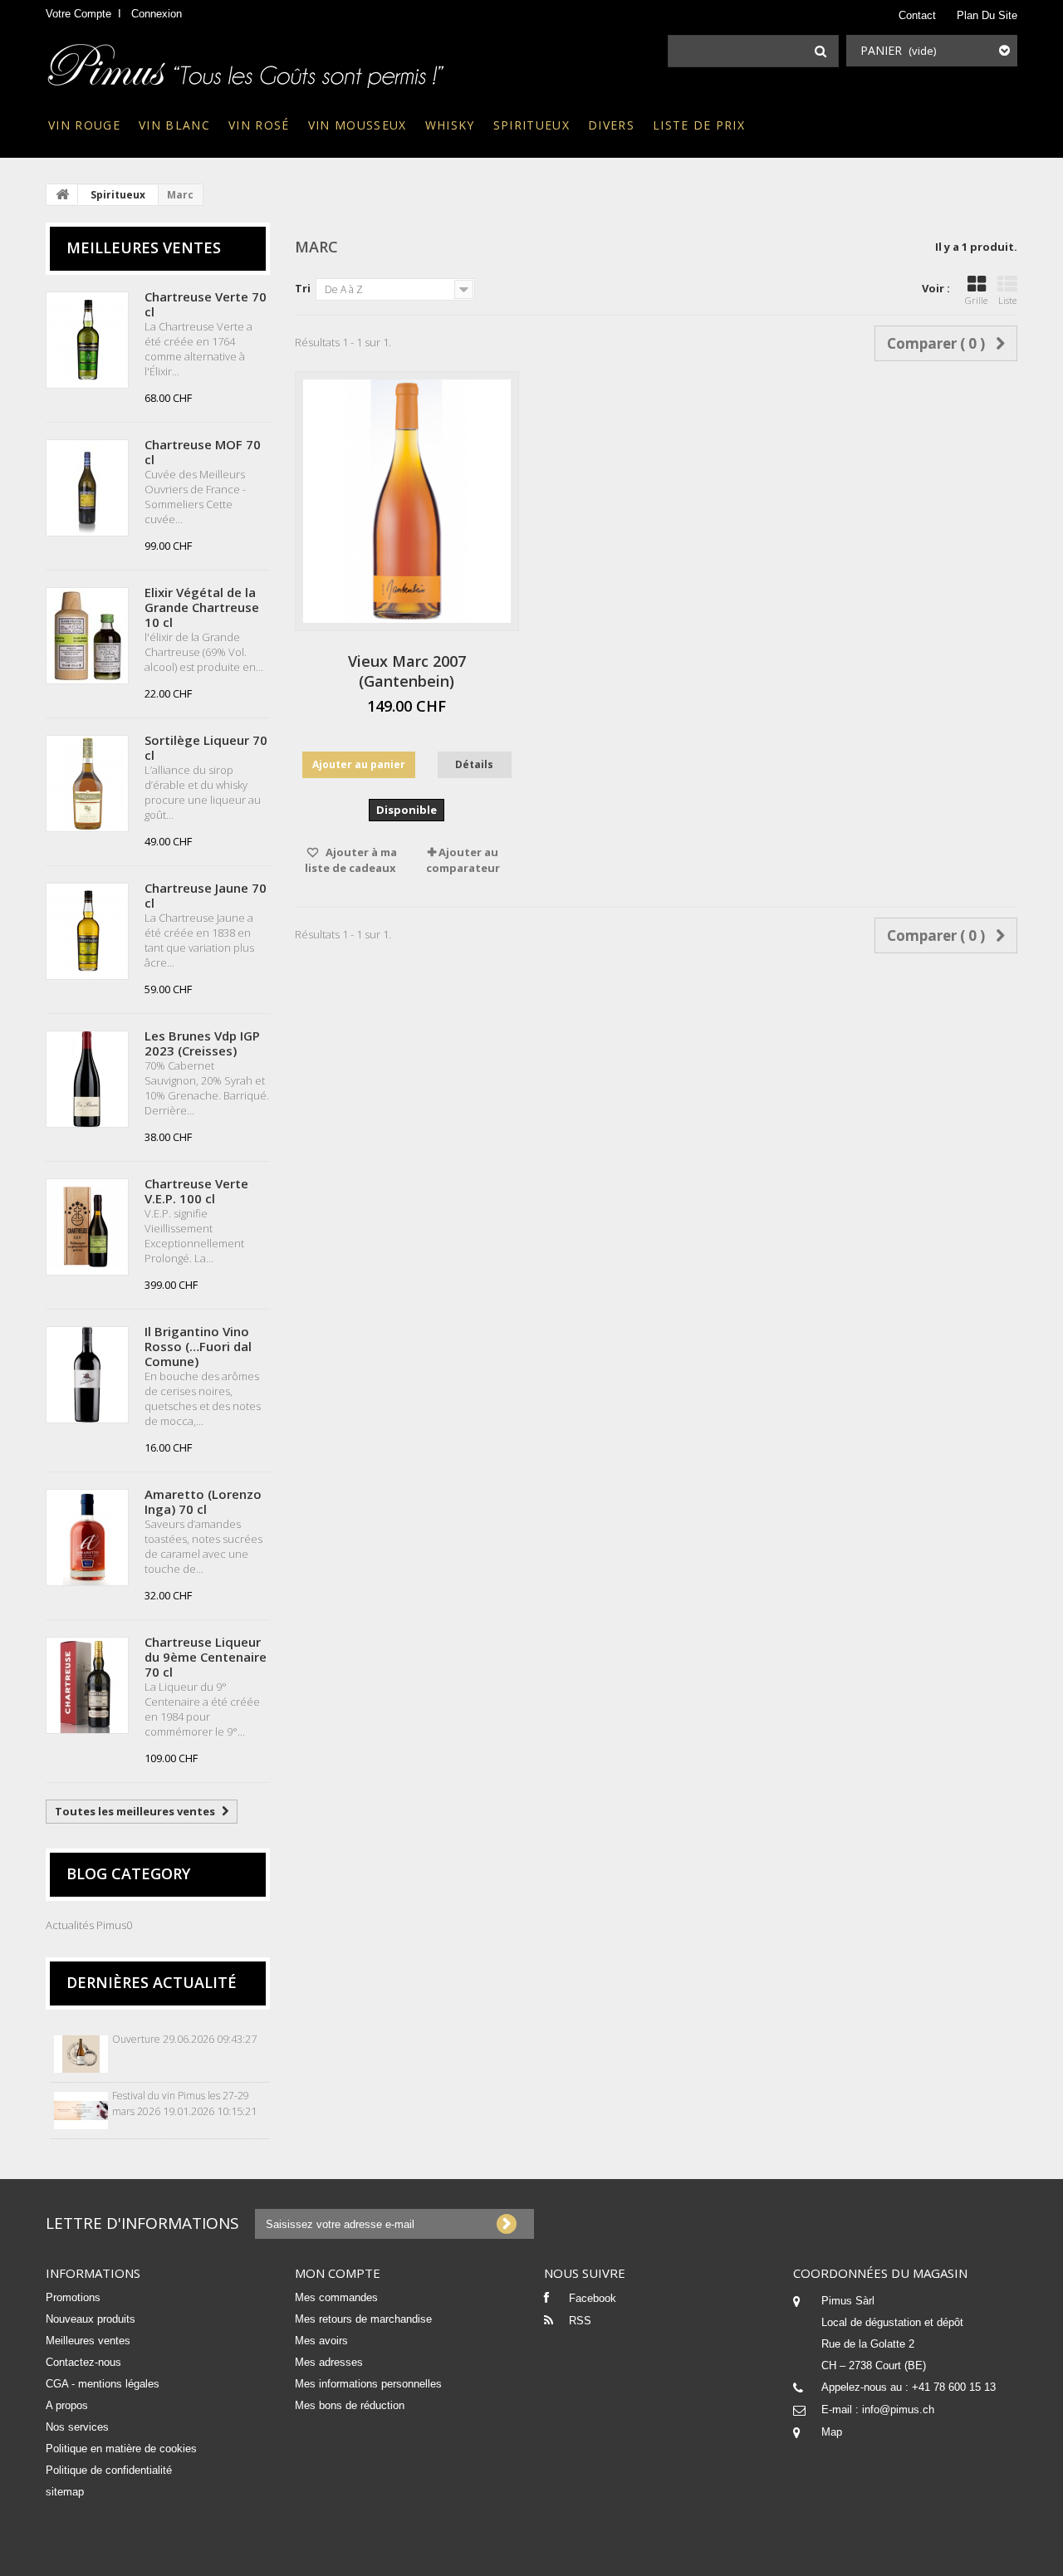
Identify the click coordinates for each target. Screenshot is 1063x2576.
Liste (1007, 300)
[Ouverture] (81, 2054)
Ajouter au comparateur (463, 860)
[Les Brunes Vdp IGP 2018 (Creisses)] (87, 1079)
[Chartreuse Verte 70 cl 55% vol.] (87, 340)
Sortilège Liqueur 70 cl (206, 747)
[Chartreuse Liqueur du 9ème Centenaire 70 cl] (87, 1685)
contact (917, 15)
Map (832, 2432)
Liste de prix (699, 125)
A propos (67, 2405)
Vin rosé (259, 125)
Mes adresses (329, 2362)
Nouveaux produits (91, 2319)
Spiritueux (531, 125)
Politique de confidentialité (109, 2470)
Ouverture (136, 2039)
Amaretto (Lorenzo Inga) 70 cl (203, 1501)
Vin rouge (84, 125)
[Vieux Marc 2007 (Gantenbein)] (407, 501)
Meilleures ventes (144, 247)
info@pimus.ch (898, 2409)
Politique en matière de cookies (121, 2449)
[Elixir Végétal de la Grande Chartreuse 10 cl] (87, 636)
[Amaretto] (87, 1538)
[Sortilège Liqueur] (87, 784)
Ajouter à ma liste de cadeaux (351, 860)
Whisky (450, 125)
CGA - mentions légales (103, 2384)
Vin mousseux (358, 125)
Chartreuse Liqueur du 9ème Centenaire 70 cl (206, 1657)
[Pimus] (247, 61)
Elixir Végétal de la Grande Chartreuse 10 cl (202, 607)
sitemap (65, 2492)
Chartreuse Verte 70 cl (206, 304)
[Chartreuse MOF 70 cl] (87, 488)
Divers (611, 125)
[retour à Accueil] (62, 194)
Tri (303, 288)
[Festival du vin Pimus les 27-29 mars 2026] (81, 2111)
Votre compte (78, 14)
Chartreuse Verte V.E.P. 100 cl (196, 1191)
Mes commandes (336, 2297)
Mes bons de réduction (350, 2405)
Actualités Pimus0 (89, 1925)
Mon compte (338, 2273)
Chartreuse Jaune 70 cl (206, 895)
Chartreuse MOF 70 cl (203, 452)
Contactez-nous (83, 2362)
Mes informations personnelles (368, 2384)
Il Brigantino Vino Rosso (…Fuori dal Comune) (198, 1346)
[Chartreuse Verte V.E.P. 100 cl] (87, 1227)
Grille (976, 300)
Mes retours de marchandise (363, 2319)
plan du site (987, 15)
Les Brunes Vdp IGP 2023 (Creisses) (202, 1043)
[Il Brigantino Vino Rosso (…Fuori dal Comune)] (87, 1375)
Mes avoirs (321, 2341)
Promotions (73, 2297)
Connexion (157, 14)
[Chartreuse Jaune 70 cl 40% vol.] (87, 931)
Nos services (77, 2427)
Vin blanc (174, 125)
